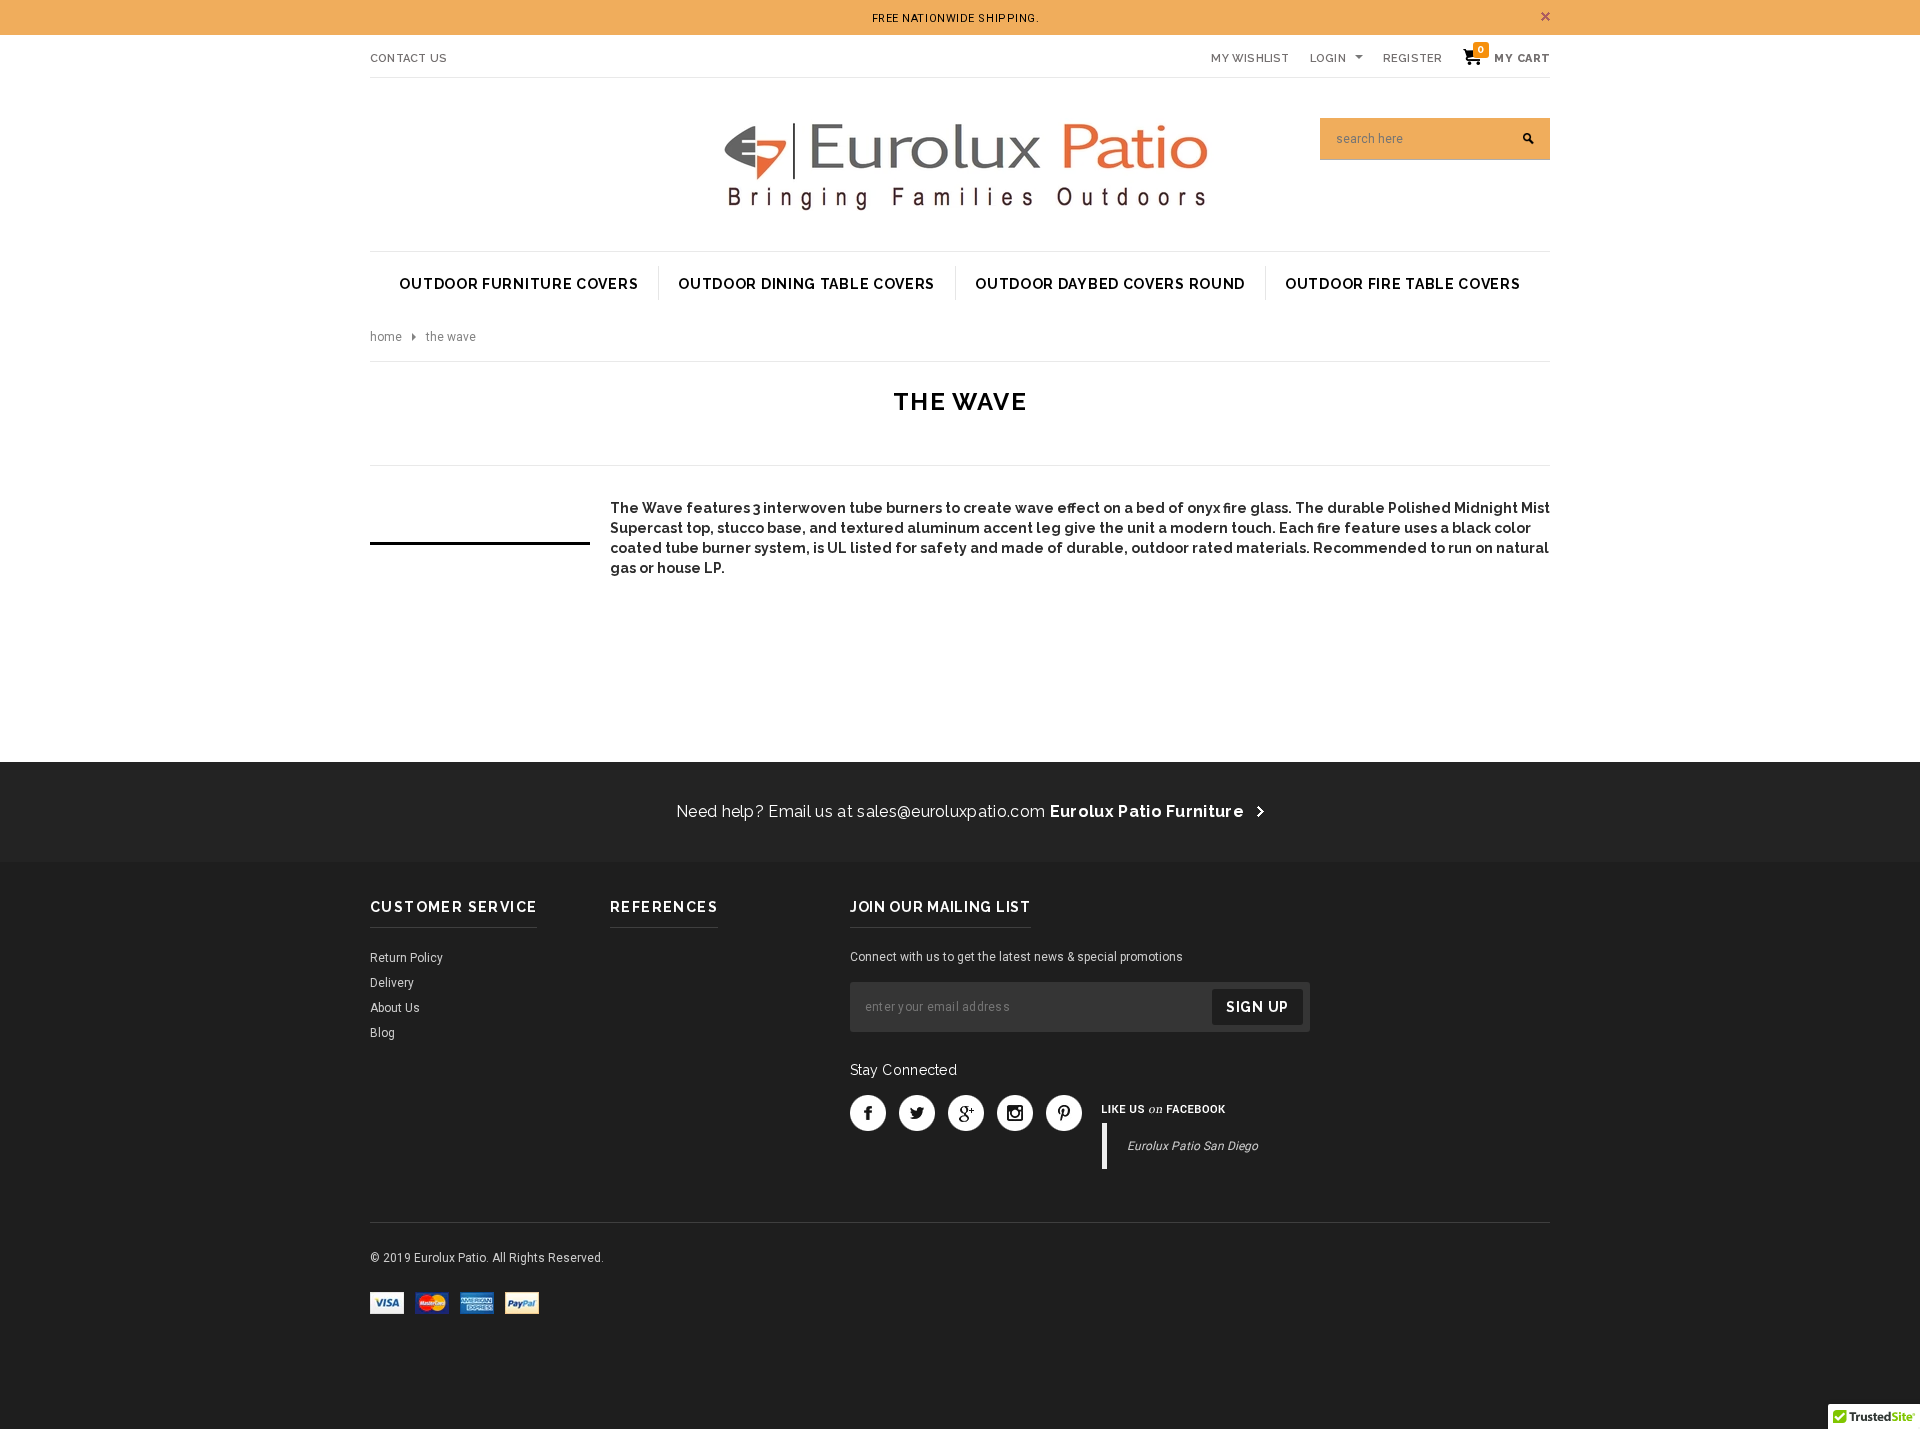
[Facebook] (868, 1113)
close (1545, 16)
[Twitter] (917, 1113)
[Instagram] (1015, 1113)
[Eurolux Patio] (965, 164)
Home (386, 337)
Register (1413, 58)
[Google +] (966, 1113)
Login (1328, 58)
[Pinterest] (1064, 1113)
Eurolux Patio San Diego (1192, 1146)
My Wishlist (1250, 58)
